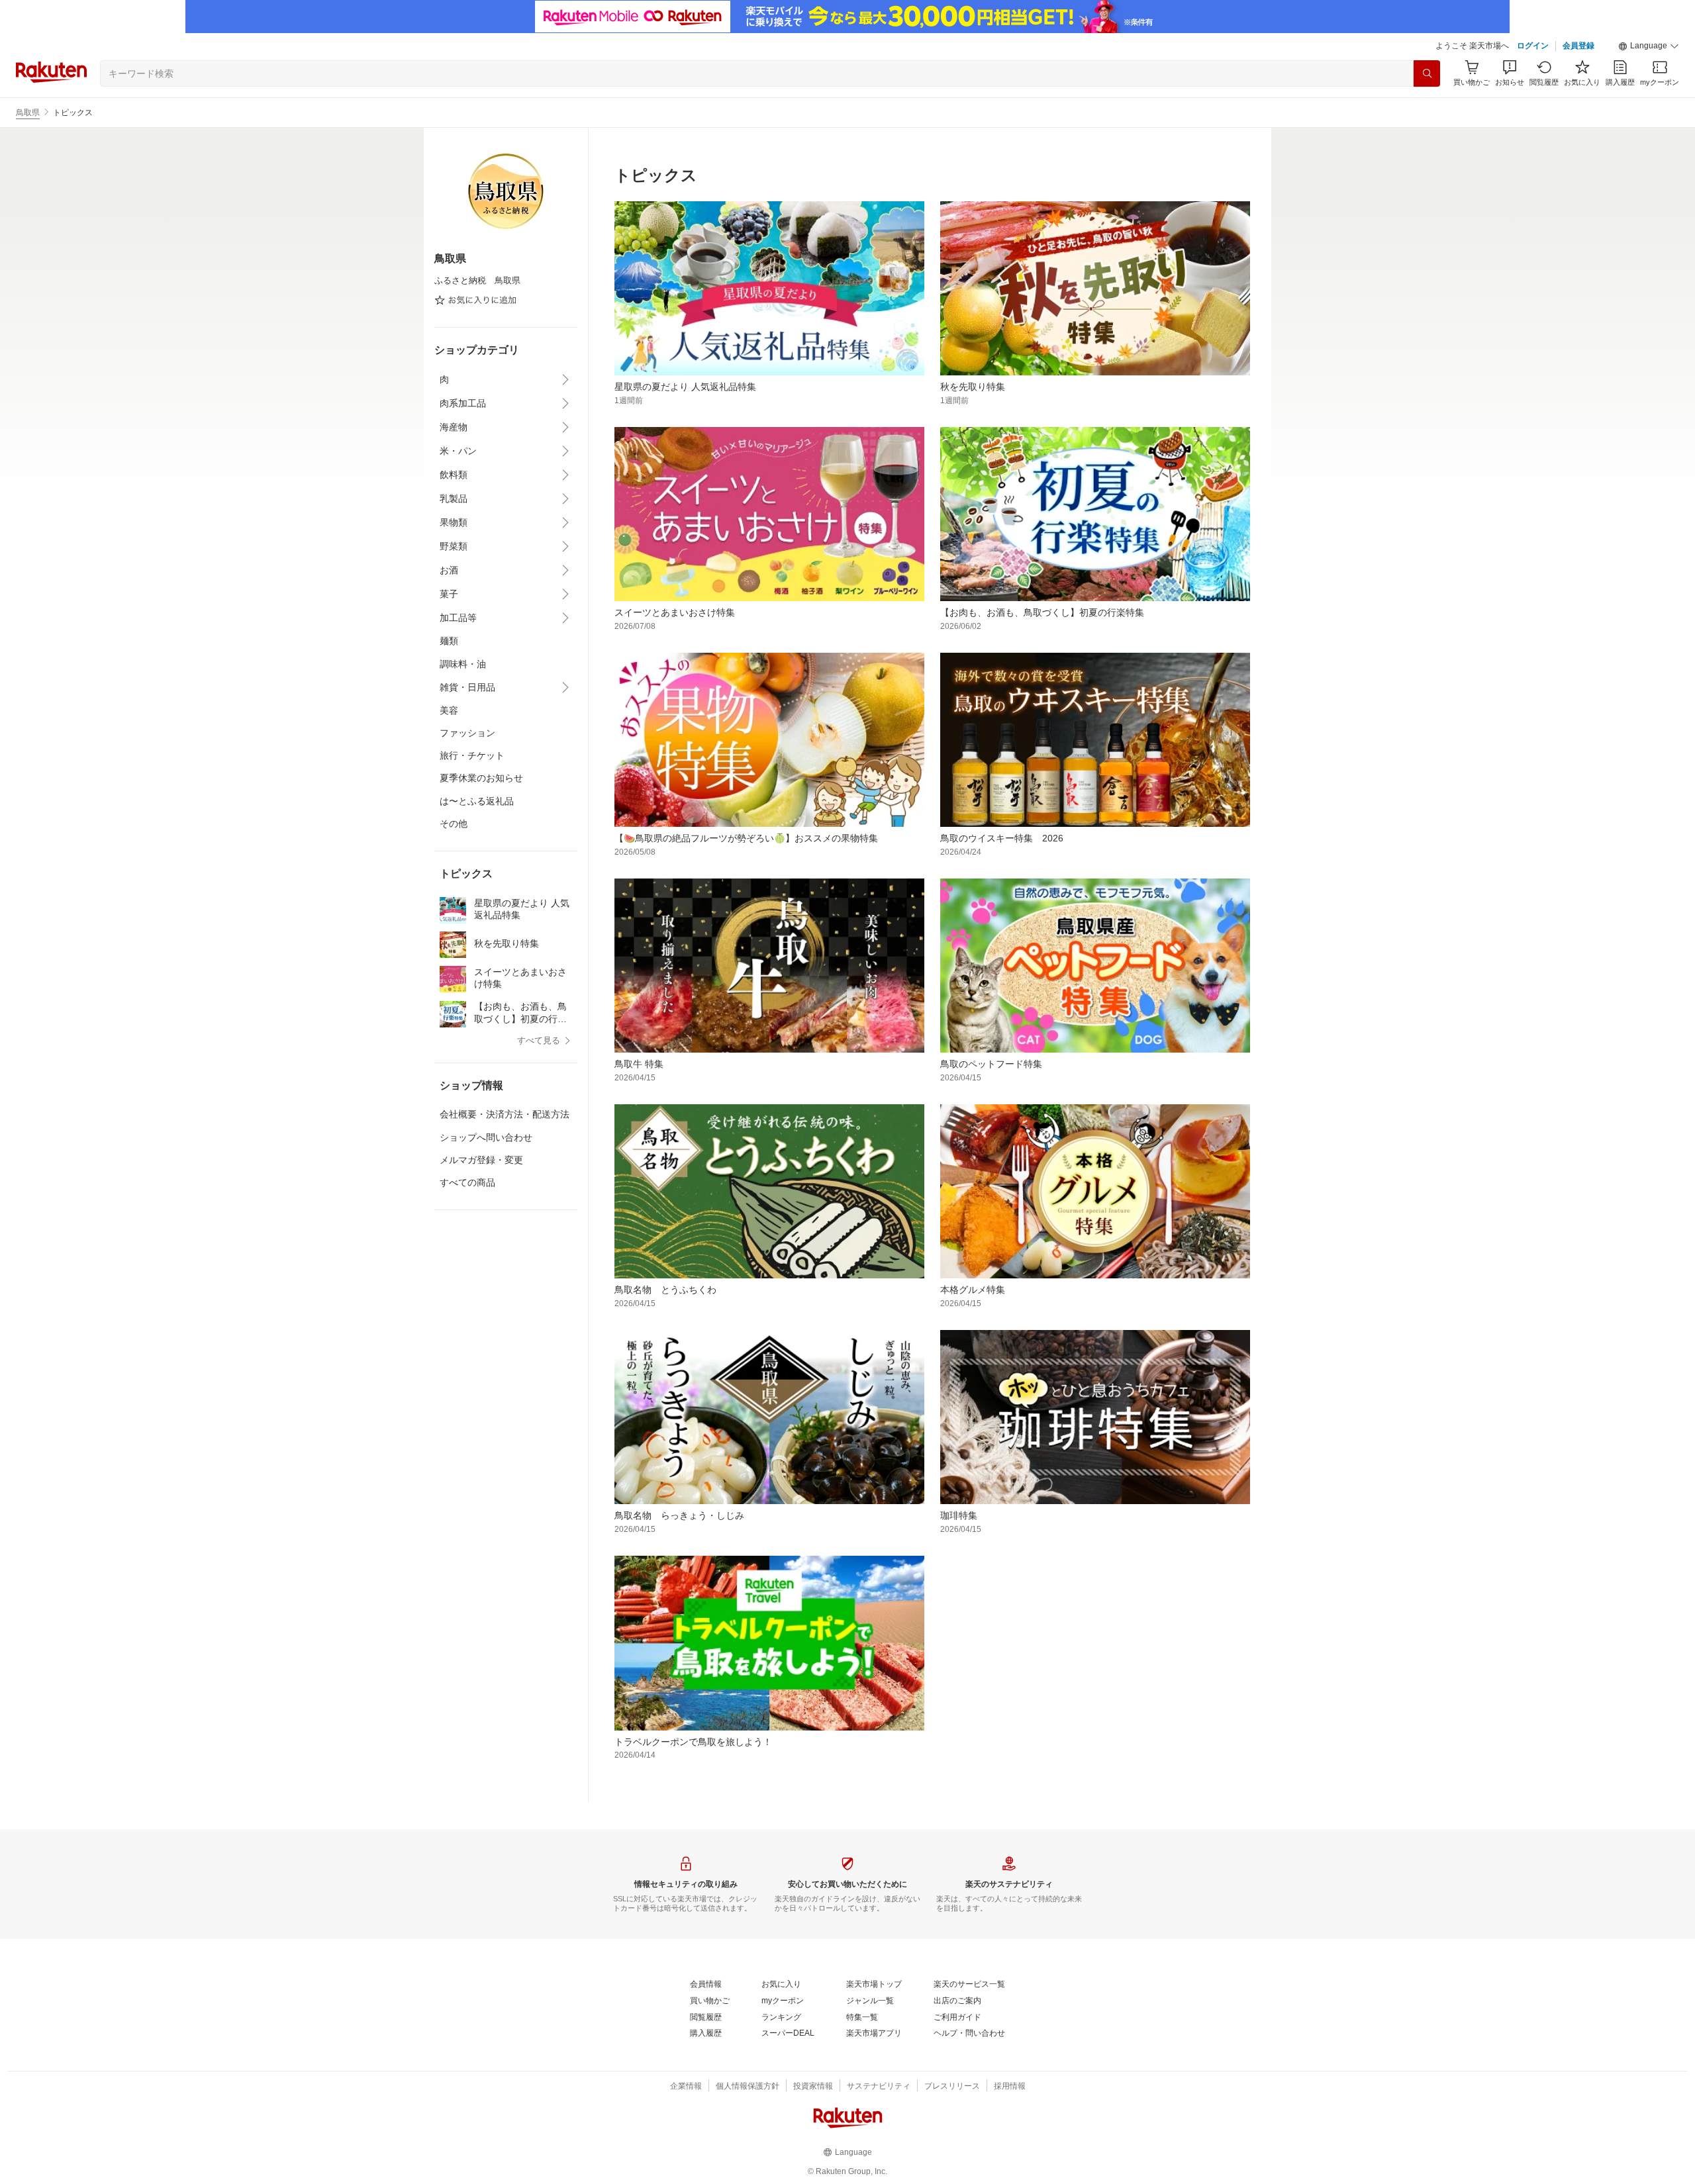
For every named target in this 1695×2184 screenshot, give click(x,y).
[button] (1649, 46)
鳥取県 (28, 113)
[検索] (1427, 73)
